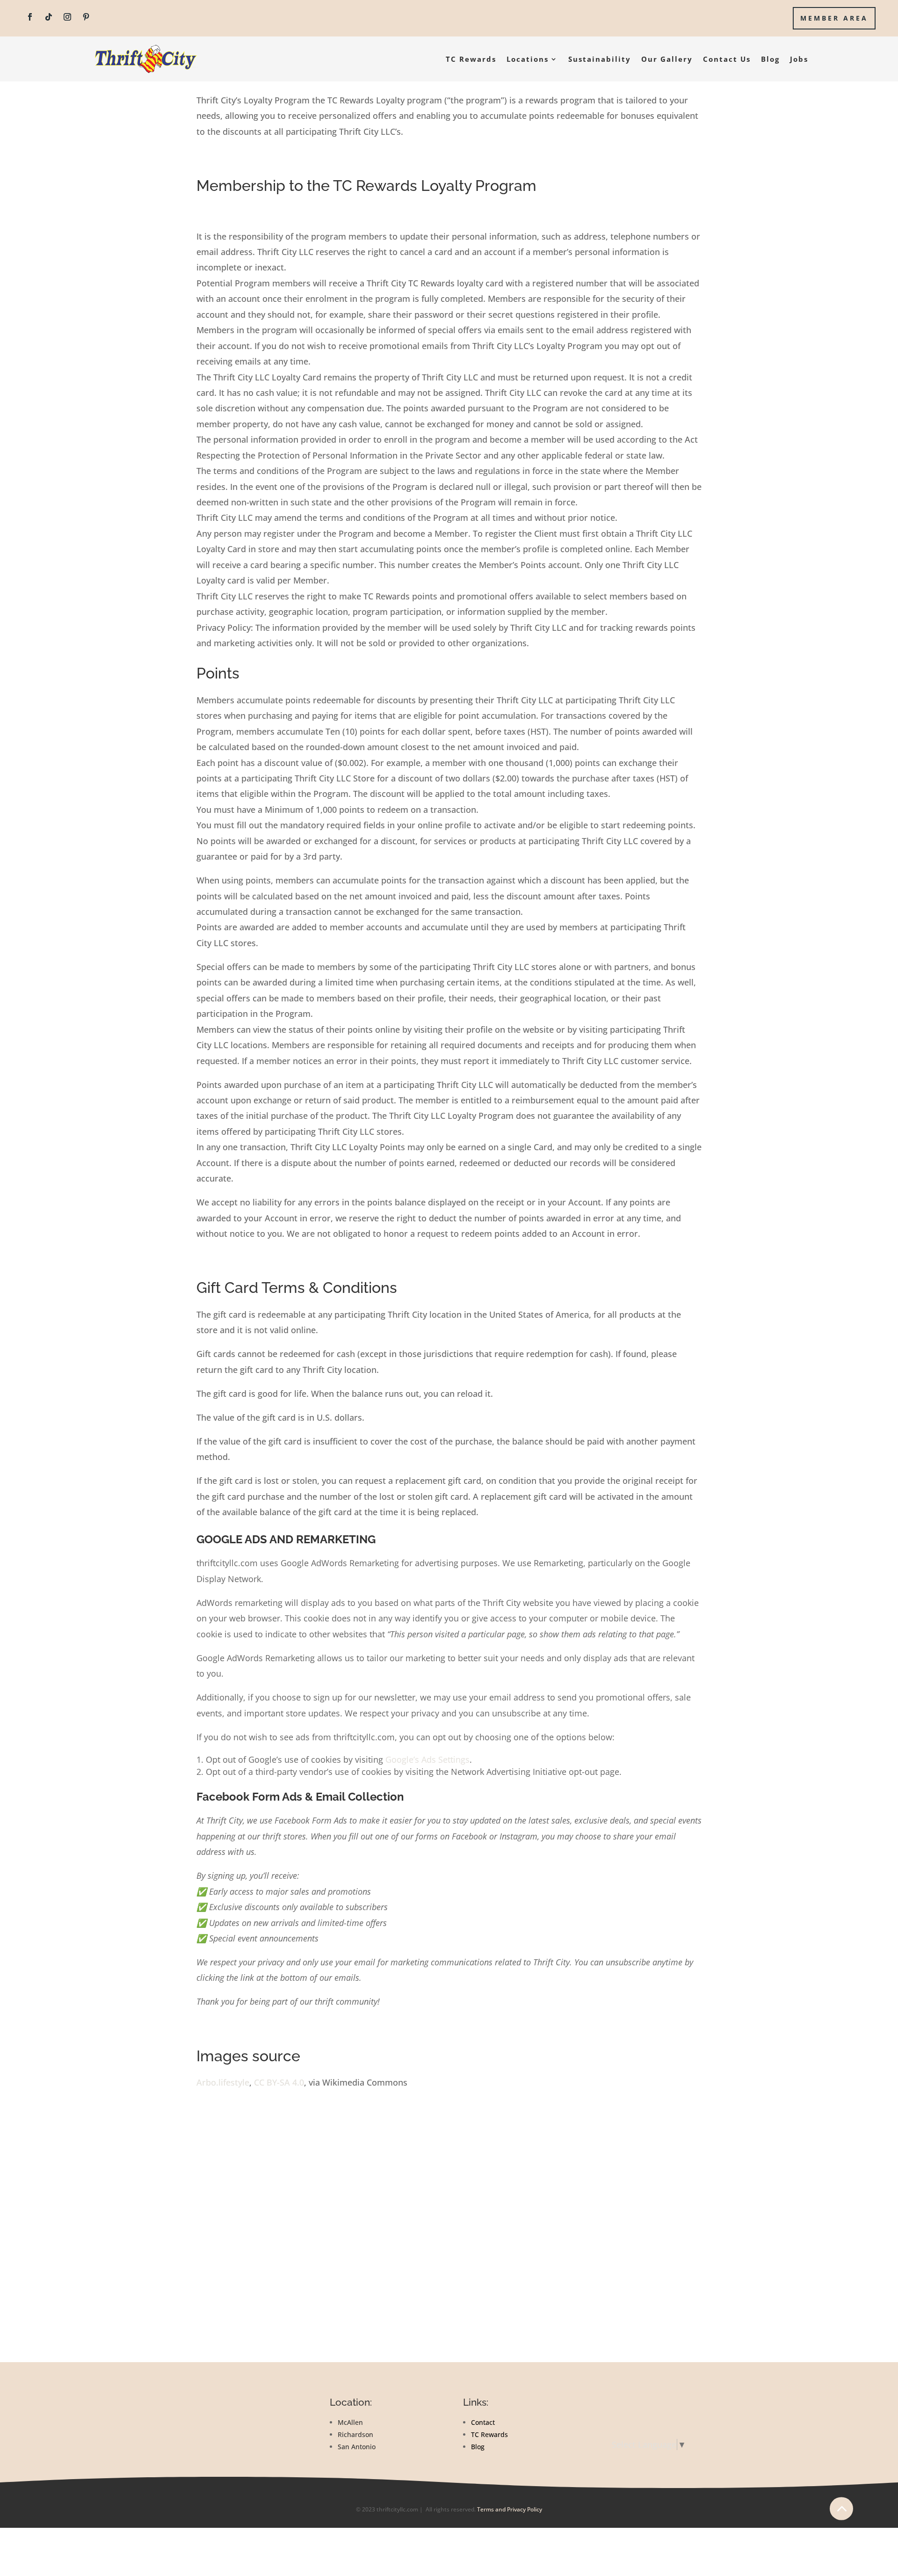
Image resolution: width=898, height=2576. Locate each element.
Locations (528, 59)
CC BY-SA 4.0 (279, 2082)
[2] (841, 2529)
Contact (483, 2422)
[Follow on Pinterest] (86, 17)
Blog (770, 59)
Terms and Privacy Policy (510, 2509)
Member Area (834, 18)
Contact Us (727, 59)
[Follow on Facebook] (30, 17)
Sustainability (600, 59)
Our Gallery (667, 59)
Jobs (799, 59)
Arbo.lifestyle (223, 2082)
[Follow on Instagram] (67, 17)
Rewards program (649, 2403)
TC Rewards (471, 59)
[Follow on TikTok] (49, 17)
